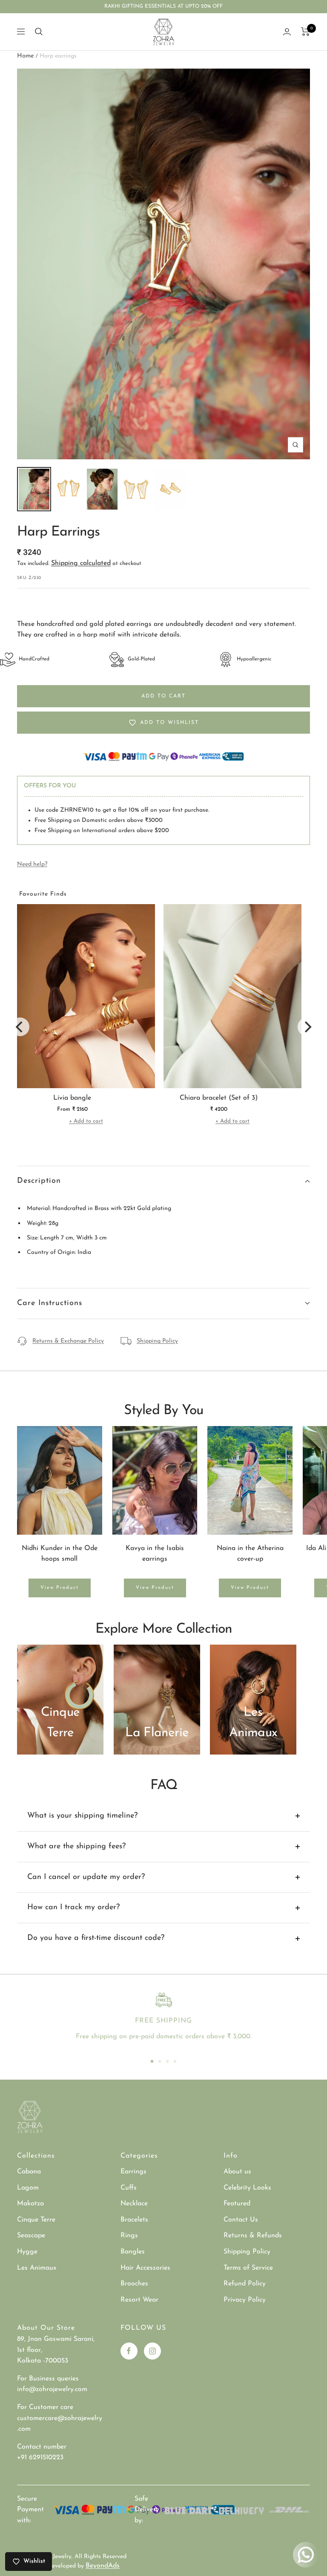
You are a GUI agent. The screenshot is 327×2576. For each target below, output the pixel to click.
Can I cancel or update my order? (86, 1877)
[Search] (39, 32)
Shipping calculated (81, 563)
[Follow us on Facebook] (129, 2351)
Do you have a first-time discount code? (96, 1938)
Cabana (29, 2172)
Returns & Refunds (253, 2236)
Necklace (134, 2204)
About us (237, 2172)
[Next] (307, 1027)
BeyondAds (103, 2566)
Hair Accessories (145, 2268)
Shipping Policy (157, 1341)
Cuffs (129, 2188)
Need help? (32, 864)
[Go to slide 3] (167, 2061)
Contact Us (241, 2220)
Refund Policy (245, 2284)
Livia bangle (72, 1098)
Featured (237, 2204)
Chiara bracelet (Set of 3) (219, 1098)
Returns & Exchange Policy (68, 1341)
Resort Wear (139, 2300)
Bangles (133, 2252)
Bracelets (134, 2220)
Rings (129, 2236)
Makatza (30, 2204)
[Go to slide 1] (152, 2061)
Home (26, 56)
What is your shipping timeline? (82, 1816)
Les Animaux (37, 2268)
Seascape (31, 2236)
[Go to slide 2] (160, 2061)
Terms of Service (248, 2268)
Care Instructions (50, 1303)
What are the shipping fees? (76, 1847)
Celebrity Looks (247, 2188)
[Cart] (305, 32)
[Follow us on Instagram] (152, 2351)
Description (39, 1181)
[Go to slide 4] (175, 2061)
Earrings (133, 2172)
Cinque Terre (36, 2220)
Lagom (28, 2188)
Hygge (27, 2252)
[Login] (287, 32)
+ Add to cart (86, 1121)
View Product (60, 1588)
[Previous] (20, 1027)
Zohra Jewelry (53, 2557)
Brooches (134, 2284)
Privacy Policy (245, 2300)
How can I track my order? (73, 1908)
